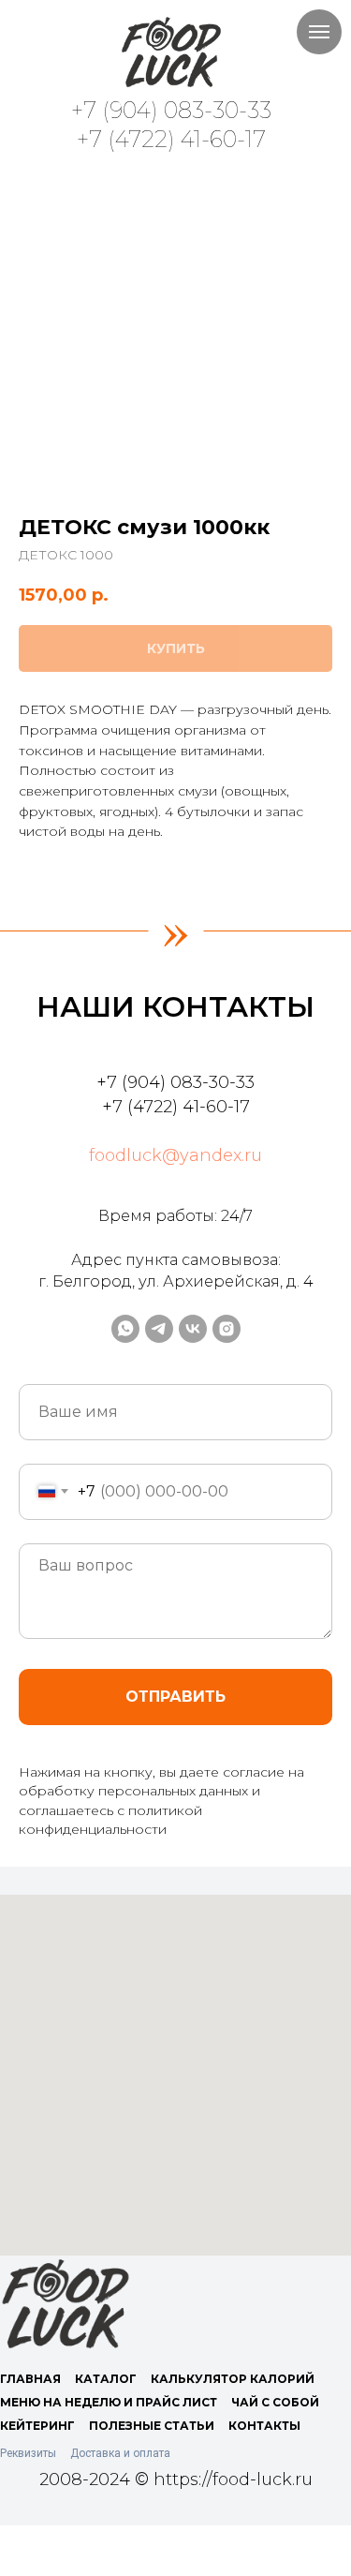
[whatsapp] (125, 1329)
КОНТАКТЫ (264, 2426)
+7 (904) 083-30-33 (171, 110)
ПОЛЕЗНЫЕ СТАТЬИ (152, 2426)
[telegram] (159, 1329)
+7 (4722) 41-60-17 (171, 139)
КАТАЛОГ (106, 2379)
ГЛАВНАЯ (30, 2379)
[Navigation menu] (319, 32)
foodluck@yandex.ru (175, 1155)
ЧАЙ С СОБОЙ (275, 2402)
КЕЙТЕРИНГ (37, 2426)
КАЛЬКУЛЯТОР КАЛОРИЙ (233, 2379)
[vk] (193, 1329)
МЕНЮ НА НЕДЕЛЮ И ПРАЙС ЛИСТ (109, 2402)
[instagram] (227, 1329)
